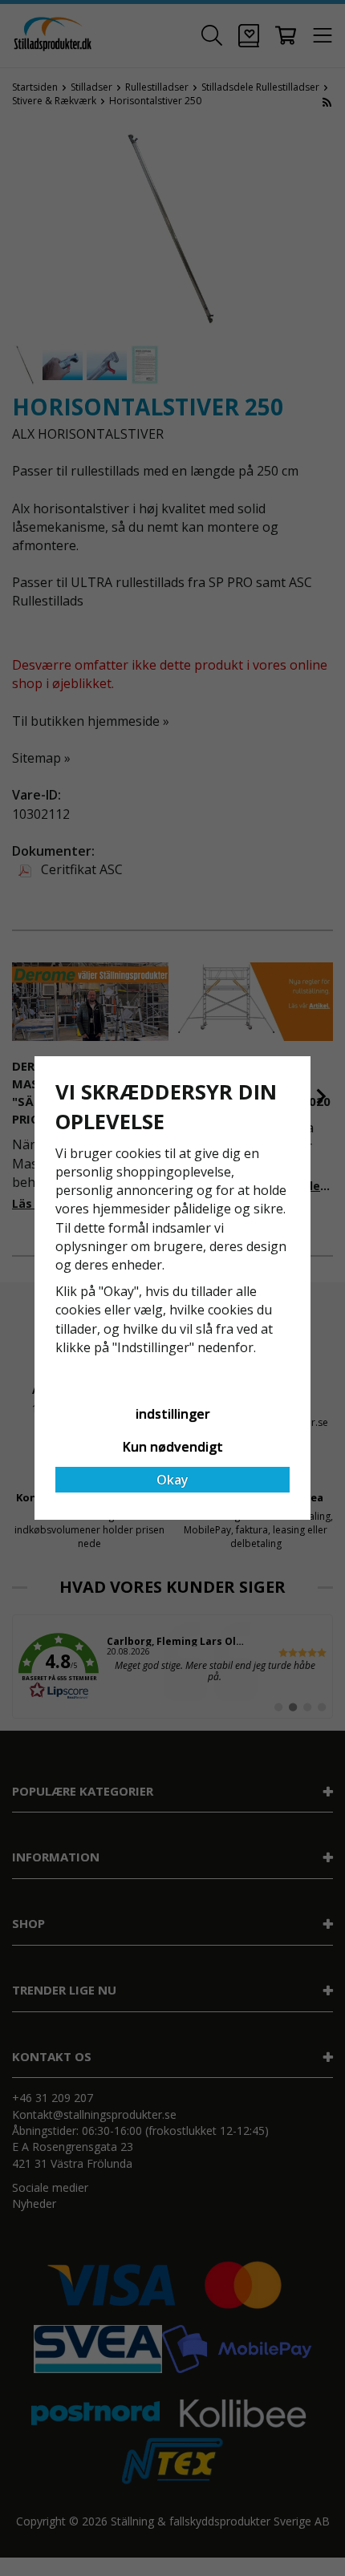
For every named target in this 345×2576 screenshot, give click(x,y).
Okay (172, 1480)
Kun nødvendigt (173, 1447)
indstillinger (173, 1414)
